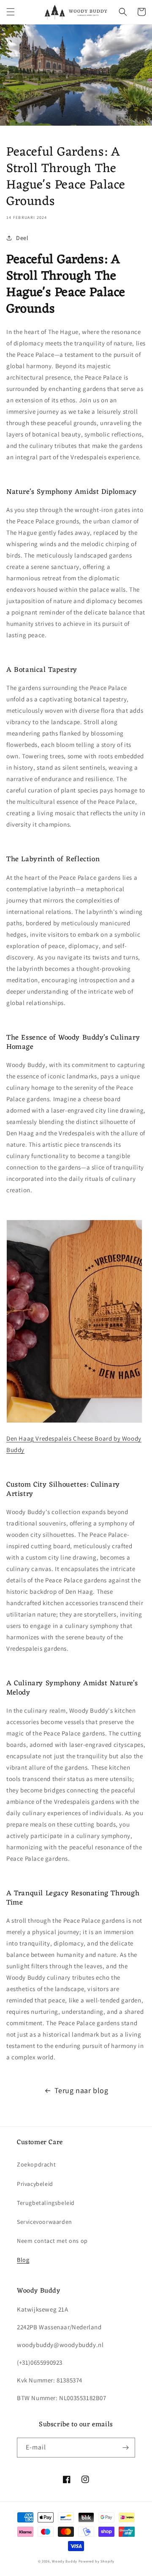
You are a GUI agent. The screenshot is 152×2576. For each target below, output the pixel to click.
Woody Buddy (65, 2561)
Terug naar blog (81, 2090)
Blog (23, 2260)
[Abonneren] (125, 2448)
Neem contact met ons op (52, 2241)
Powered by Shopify (96, 2561)
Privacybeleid (35, 2184)
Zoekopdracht (36, 2164)
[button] (11, 12)
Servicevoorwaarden (45, 2222)
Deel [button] (22, 238)
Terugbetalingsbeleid (46, 2203)
